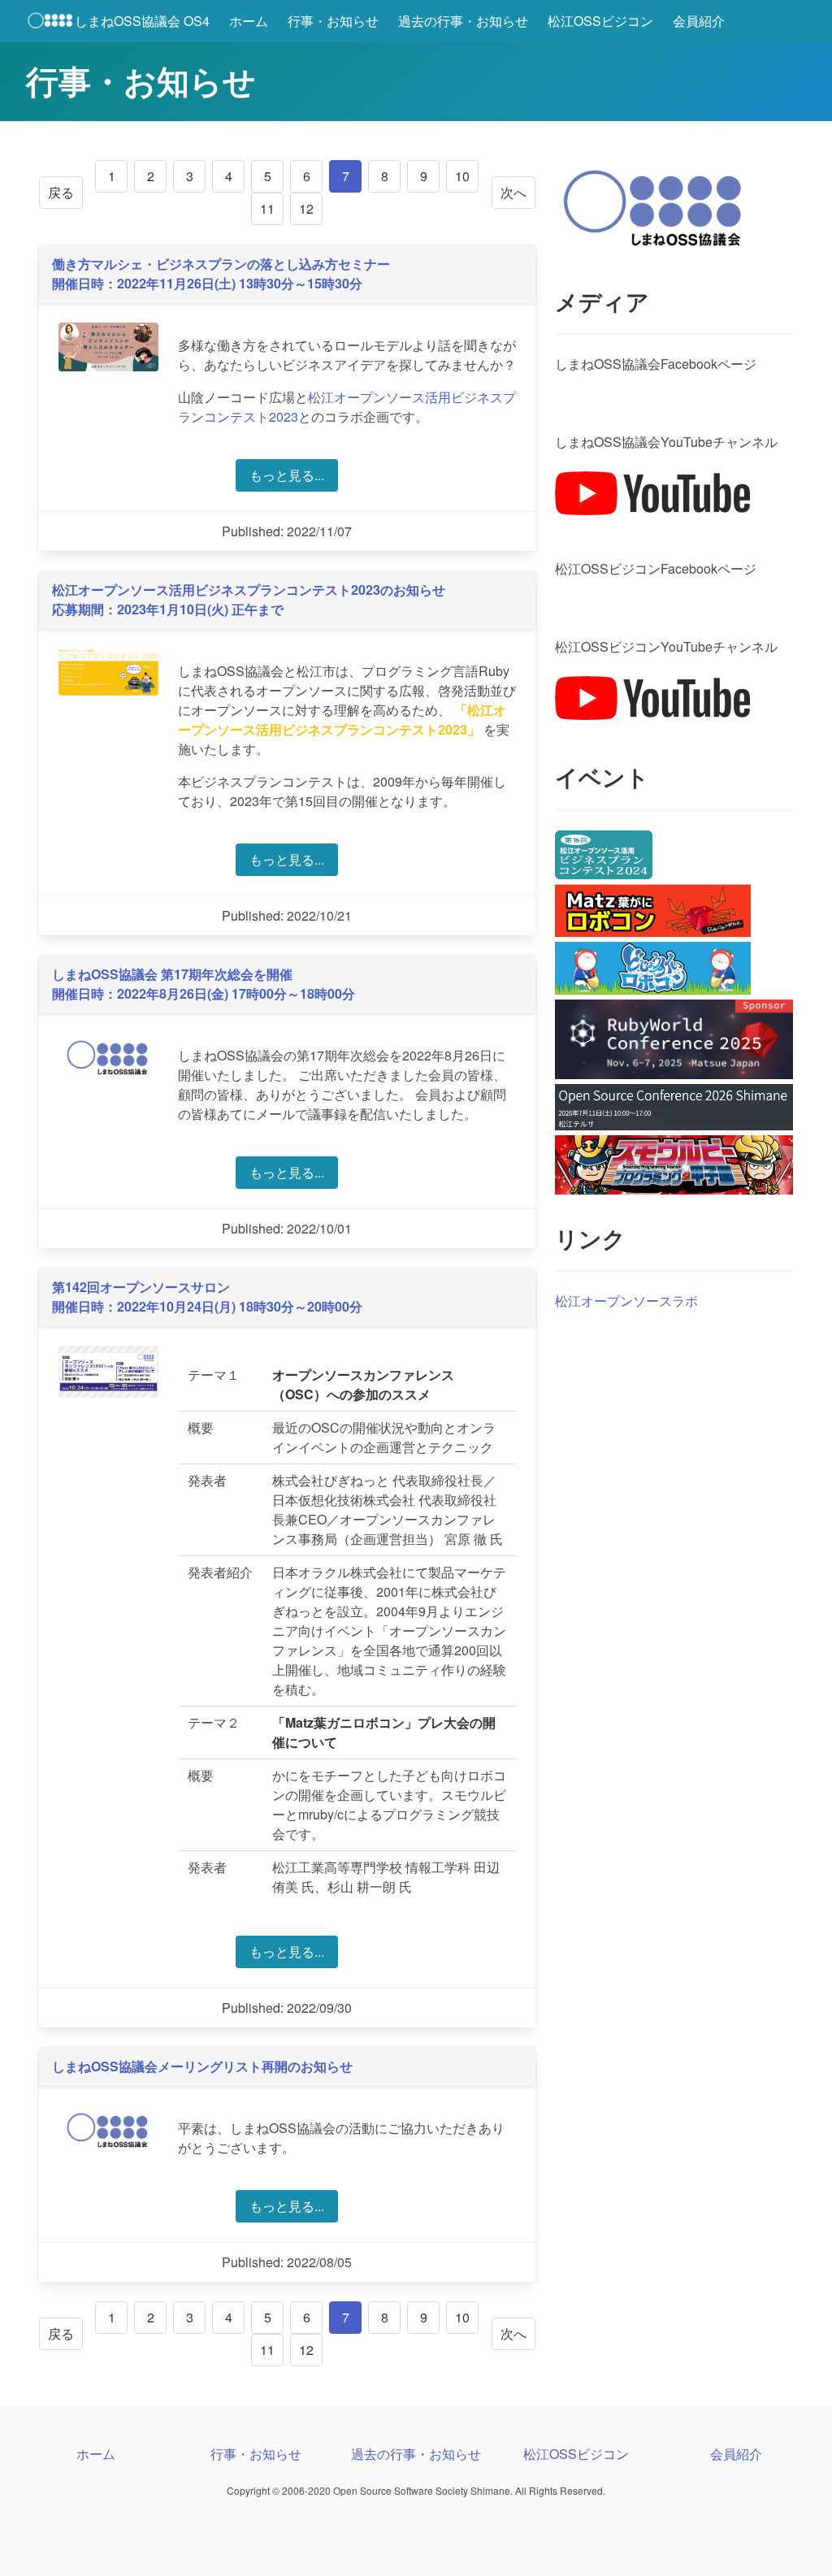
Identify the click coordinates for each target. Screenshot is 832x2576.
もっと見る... (287, 475)
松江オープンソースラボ (626, 1301)
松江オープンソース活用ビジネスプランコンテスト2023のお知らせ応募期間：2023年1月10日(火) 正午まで (249, 599)
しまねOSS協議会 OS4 (142, 21)
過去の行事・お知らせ (463, 21)
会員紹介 (699, 21)
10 (462, 176)
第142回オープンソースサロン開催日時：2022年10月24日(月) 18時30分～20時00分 (207, 1297)
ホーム (249, 21)
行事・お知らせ (333, 21)
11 (267, 208)
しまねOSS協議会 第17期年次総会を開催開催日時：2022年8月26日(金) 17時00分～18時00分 (204, 984)
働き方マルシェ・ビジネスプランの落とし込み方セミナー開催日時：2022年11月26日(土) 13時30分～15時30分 (221, 273)
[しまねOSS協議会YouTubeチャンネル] (652, 510)
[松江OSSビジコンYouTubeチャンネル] (652, 715)
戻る (61, 192)
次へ (513, 192)
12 (306, 208)
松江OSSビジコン (600, 21)
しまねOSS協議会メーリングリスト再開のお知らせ (202, 2066)
